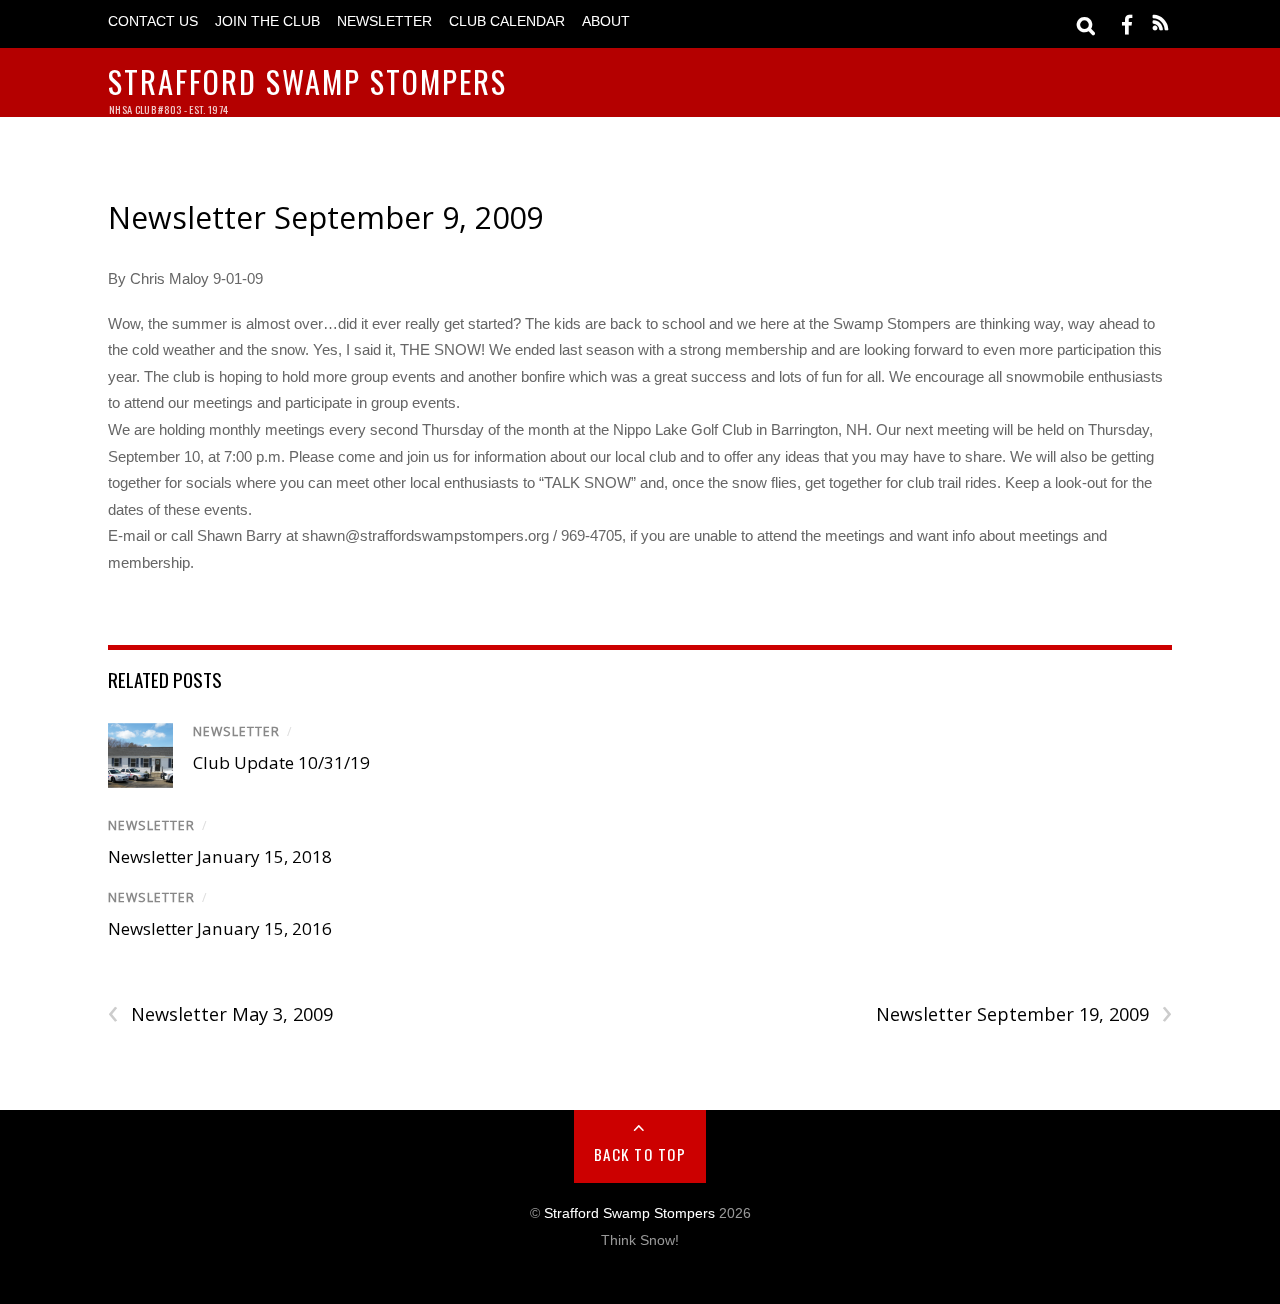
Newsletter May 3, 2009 (220, 1014)
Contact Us (153, 21)
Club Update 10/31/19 (281, 762)
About (606, 21)
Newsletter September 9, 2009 (325, 217)
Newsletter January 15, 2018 (220, 856)
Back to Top (640, 1154)
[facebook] (1127, 23)
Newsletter (384, 21)
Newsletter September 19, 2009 (1024, 1014)
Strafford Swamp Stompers (629, 1213)
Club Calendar (507, 21)
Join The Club (267, 21)
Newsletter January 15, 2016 (220, 928)
